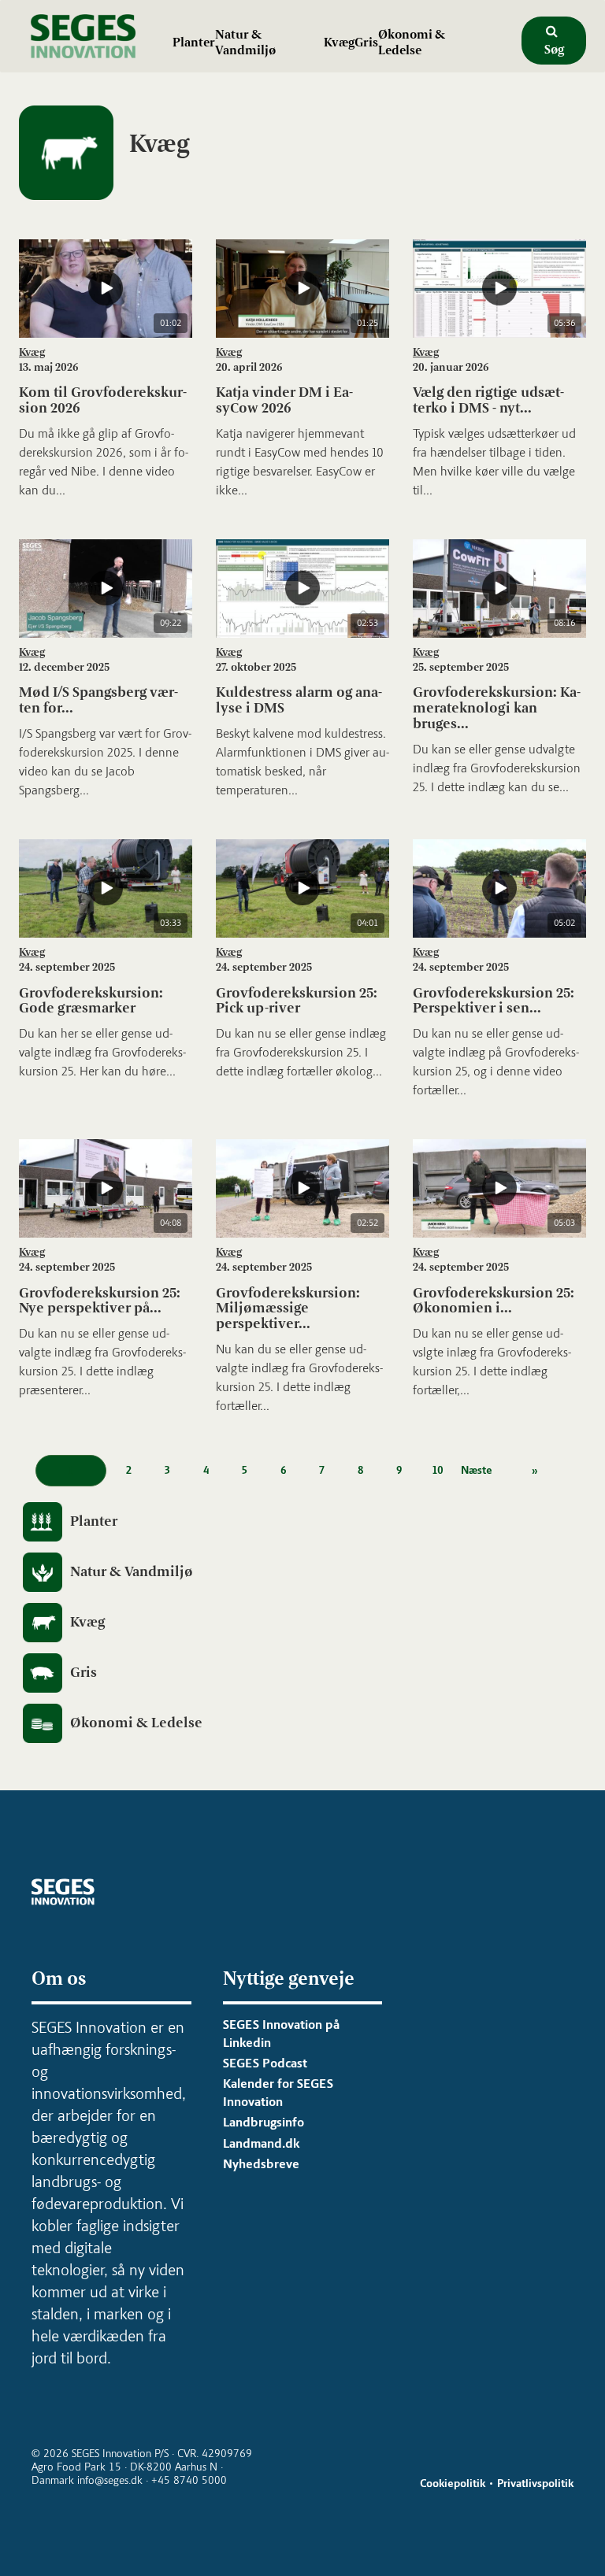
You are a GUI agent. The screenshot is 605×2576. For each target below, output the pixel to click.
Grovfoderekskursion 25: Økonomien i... (494, 1301)
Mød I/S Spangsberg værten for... (98, 700)
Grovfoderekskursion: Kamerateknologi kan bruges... (497, 708)
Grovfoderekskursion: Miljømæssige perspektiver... (288, 1308)
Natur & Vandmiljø (245, 42)
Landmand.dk (261, 2143)
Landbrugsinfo (264, 2122)
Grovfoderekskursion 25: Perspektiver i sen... (494, 1001)
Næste (477, 1470)
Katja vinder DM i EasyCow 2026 (284, 400)
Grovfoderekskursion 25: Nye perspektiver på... (100, 1301)
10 (438, 1470)
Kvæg (339, 42)
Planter (194, 42)
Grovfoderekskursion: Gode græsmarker (91, 1001)
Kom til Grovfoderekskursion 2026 (103, 400)
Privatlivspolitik (535, 2483)
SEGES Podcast (265, 2063)
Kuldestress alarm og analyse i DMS (299, 700)
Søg (554, 49)
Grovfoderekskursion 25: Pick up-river (297, 1001)
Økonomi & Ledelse (412, 42)
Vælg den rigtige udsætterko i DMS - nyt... (488, 400)
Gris (366, 42)
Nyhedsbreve (261, 2164)
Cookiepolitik (453, 2483)
